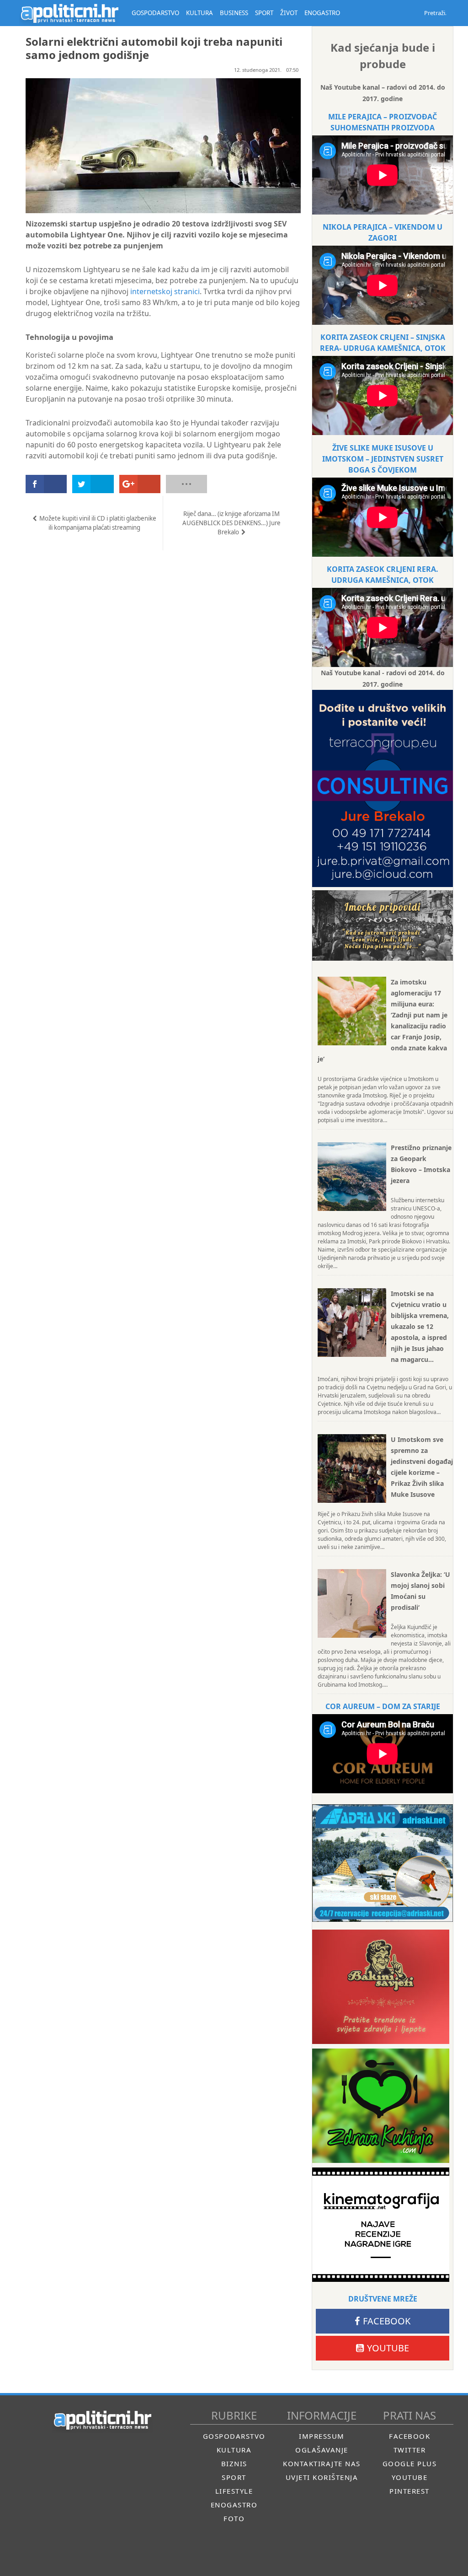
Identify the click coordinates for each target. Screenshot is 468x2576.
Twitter (410, 2450)
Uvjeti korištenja (322, 2477)
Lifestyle (234, 2491)
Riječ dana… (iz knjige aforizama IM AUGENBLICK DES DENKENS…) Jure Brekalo (231, 523)
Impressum (322, 2436)
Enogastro (234, 2505)
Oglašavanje (322, 2450)
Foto (234, 2518)
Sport (234, 2477)
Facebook (387, 2321)
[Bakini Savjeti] (381, 1987)
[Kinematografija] (381, 2225)
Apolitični (69, 13)
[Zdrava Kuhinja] (381, 2106)
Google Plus (410, 2463)
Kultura (234, 2450)
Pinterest (409, 2491)
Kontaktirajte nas (322, 2463)
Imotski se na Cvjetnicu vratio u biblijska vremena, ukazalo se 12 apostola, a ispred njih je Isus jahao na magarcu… (420, 1326)
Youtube (388, 2348)
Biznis (234, 2463)
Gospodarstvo (234, 2436)
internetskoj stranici (165, 291)
